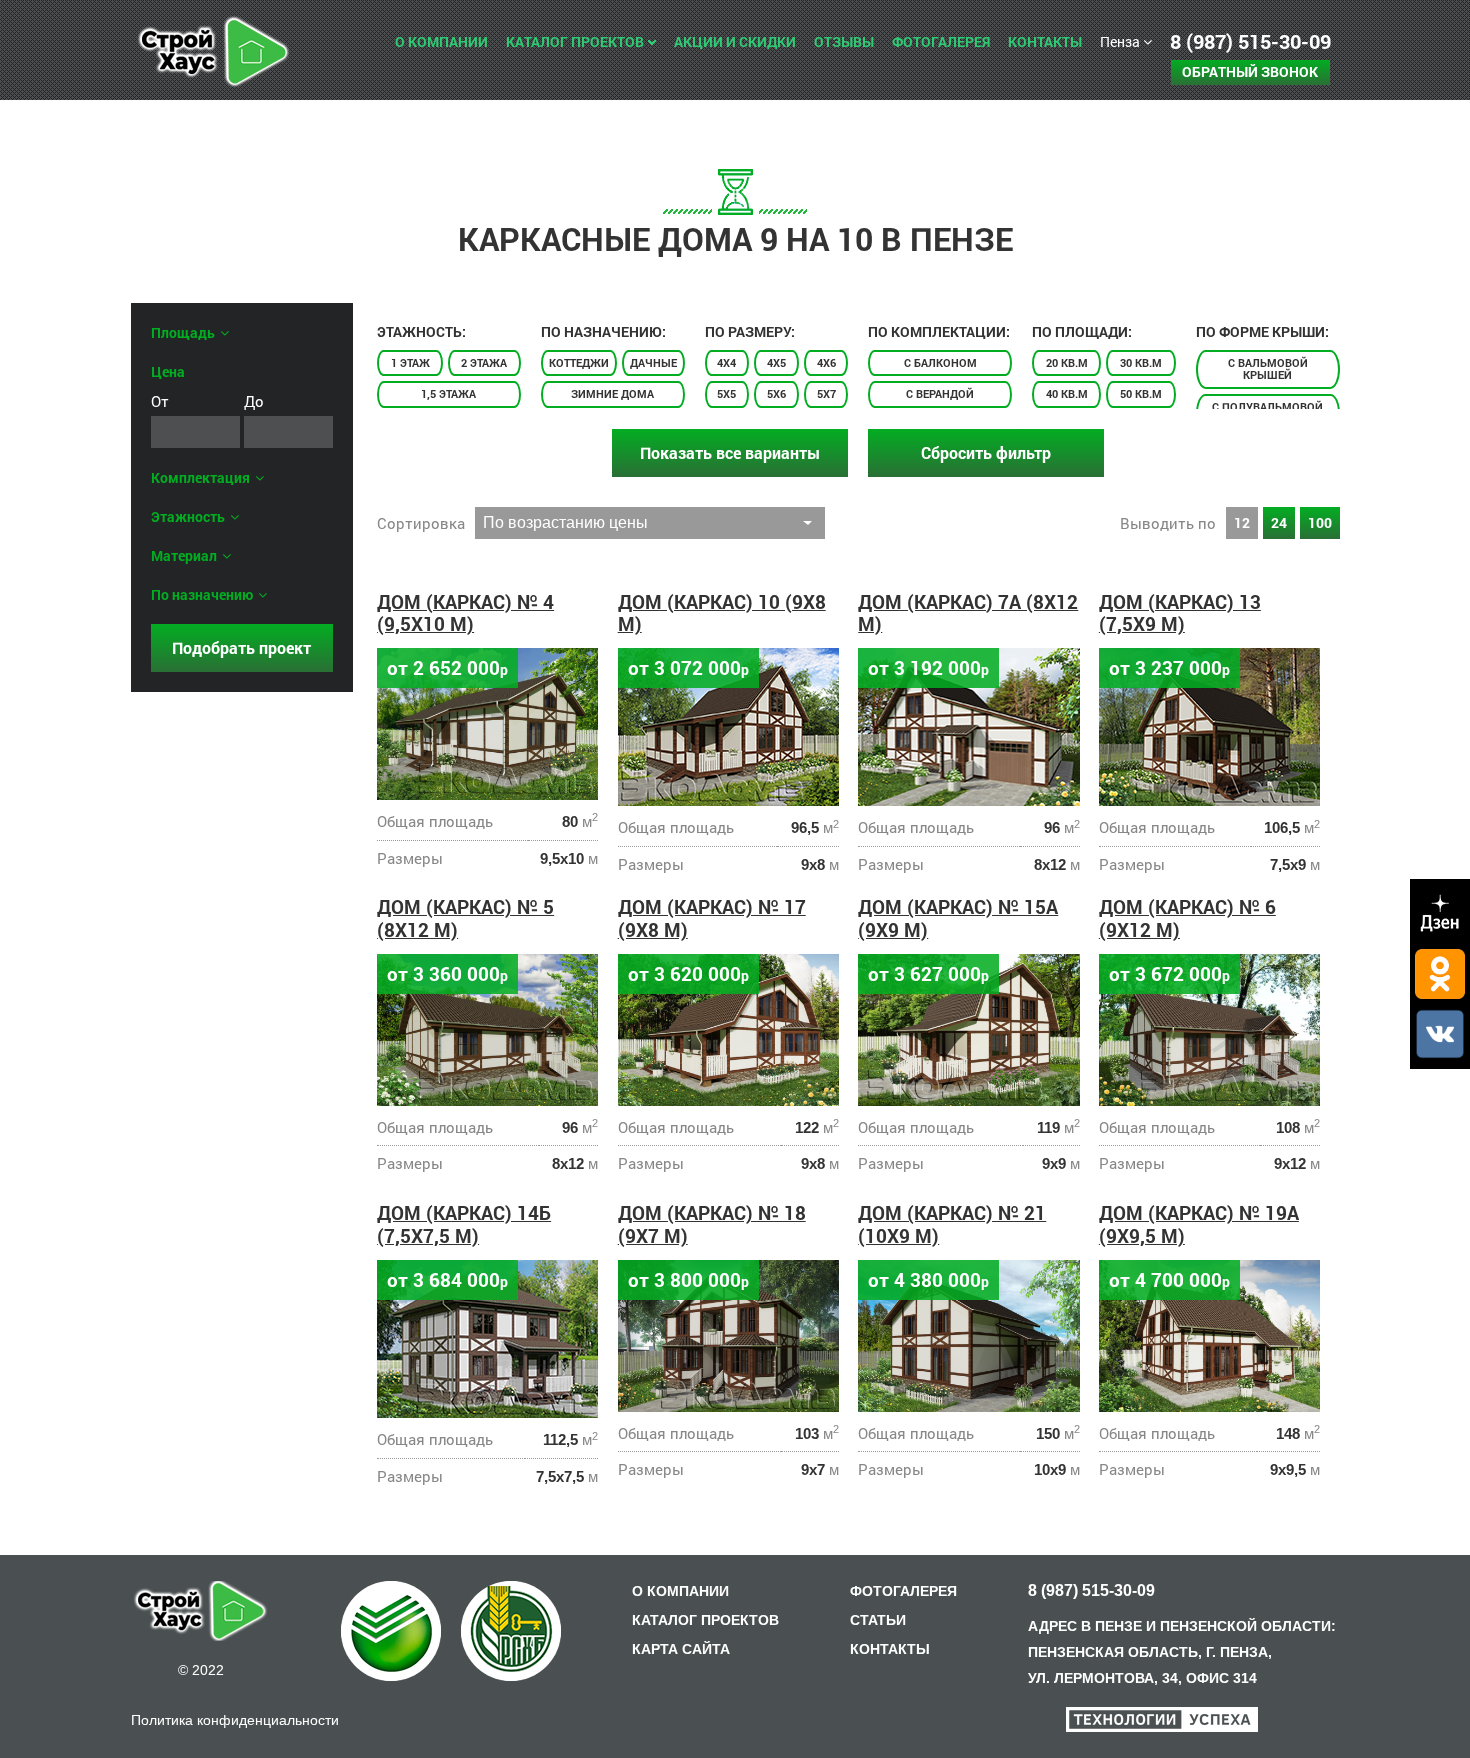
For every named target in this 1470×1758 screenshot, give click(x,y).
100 (1320, 522)
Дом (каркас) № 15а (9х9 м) (958, 918)
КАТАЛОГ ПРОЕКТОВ (705, 1620)
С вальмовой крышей (1268, 368)
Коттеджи (579, 362)
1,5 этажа (448, 393)
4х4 (726, 362)
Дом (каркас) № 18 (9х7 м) (712, 1224)
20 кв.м (1067, 362)
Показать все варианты (730, 452)
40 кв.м (1067, 393)
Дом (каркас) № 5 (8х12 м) (465, 918)
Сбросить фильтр (986, 452)
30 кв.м (1141, 362)
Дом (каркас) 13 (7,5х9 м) (1180, 613)
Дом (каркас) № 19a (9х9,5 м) (1199, 1224)
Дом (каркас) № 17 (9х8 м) (712, 918)
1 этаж (410, 362)
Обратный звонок (1250, 71)
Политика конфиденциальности (235, 1720)
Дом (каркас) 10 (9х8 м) (722, 613)
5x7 (826, 393)
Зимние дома (612, 393)
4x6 (826, 362)
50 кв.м (1141, 393)
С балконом (940, 362)
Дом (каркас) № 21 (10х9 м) (952, 1224)
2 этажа (484, 362)
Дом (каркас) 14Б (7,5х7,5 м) (464, 1224)
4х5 (776, 362)
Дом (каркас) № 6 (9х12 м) (1187, 918)
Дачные (653, 362)
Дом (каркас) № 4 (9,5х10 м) (465, 613)
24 (1279, 522)
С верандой (940, 393)
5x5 (726, 393)
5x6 (776, 393)
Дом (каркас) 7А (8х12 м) (968, 613)
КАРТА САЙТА (681, 1649)
